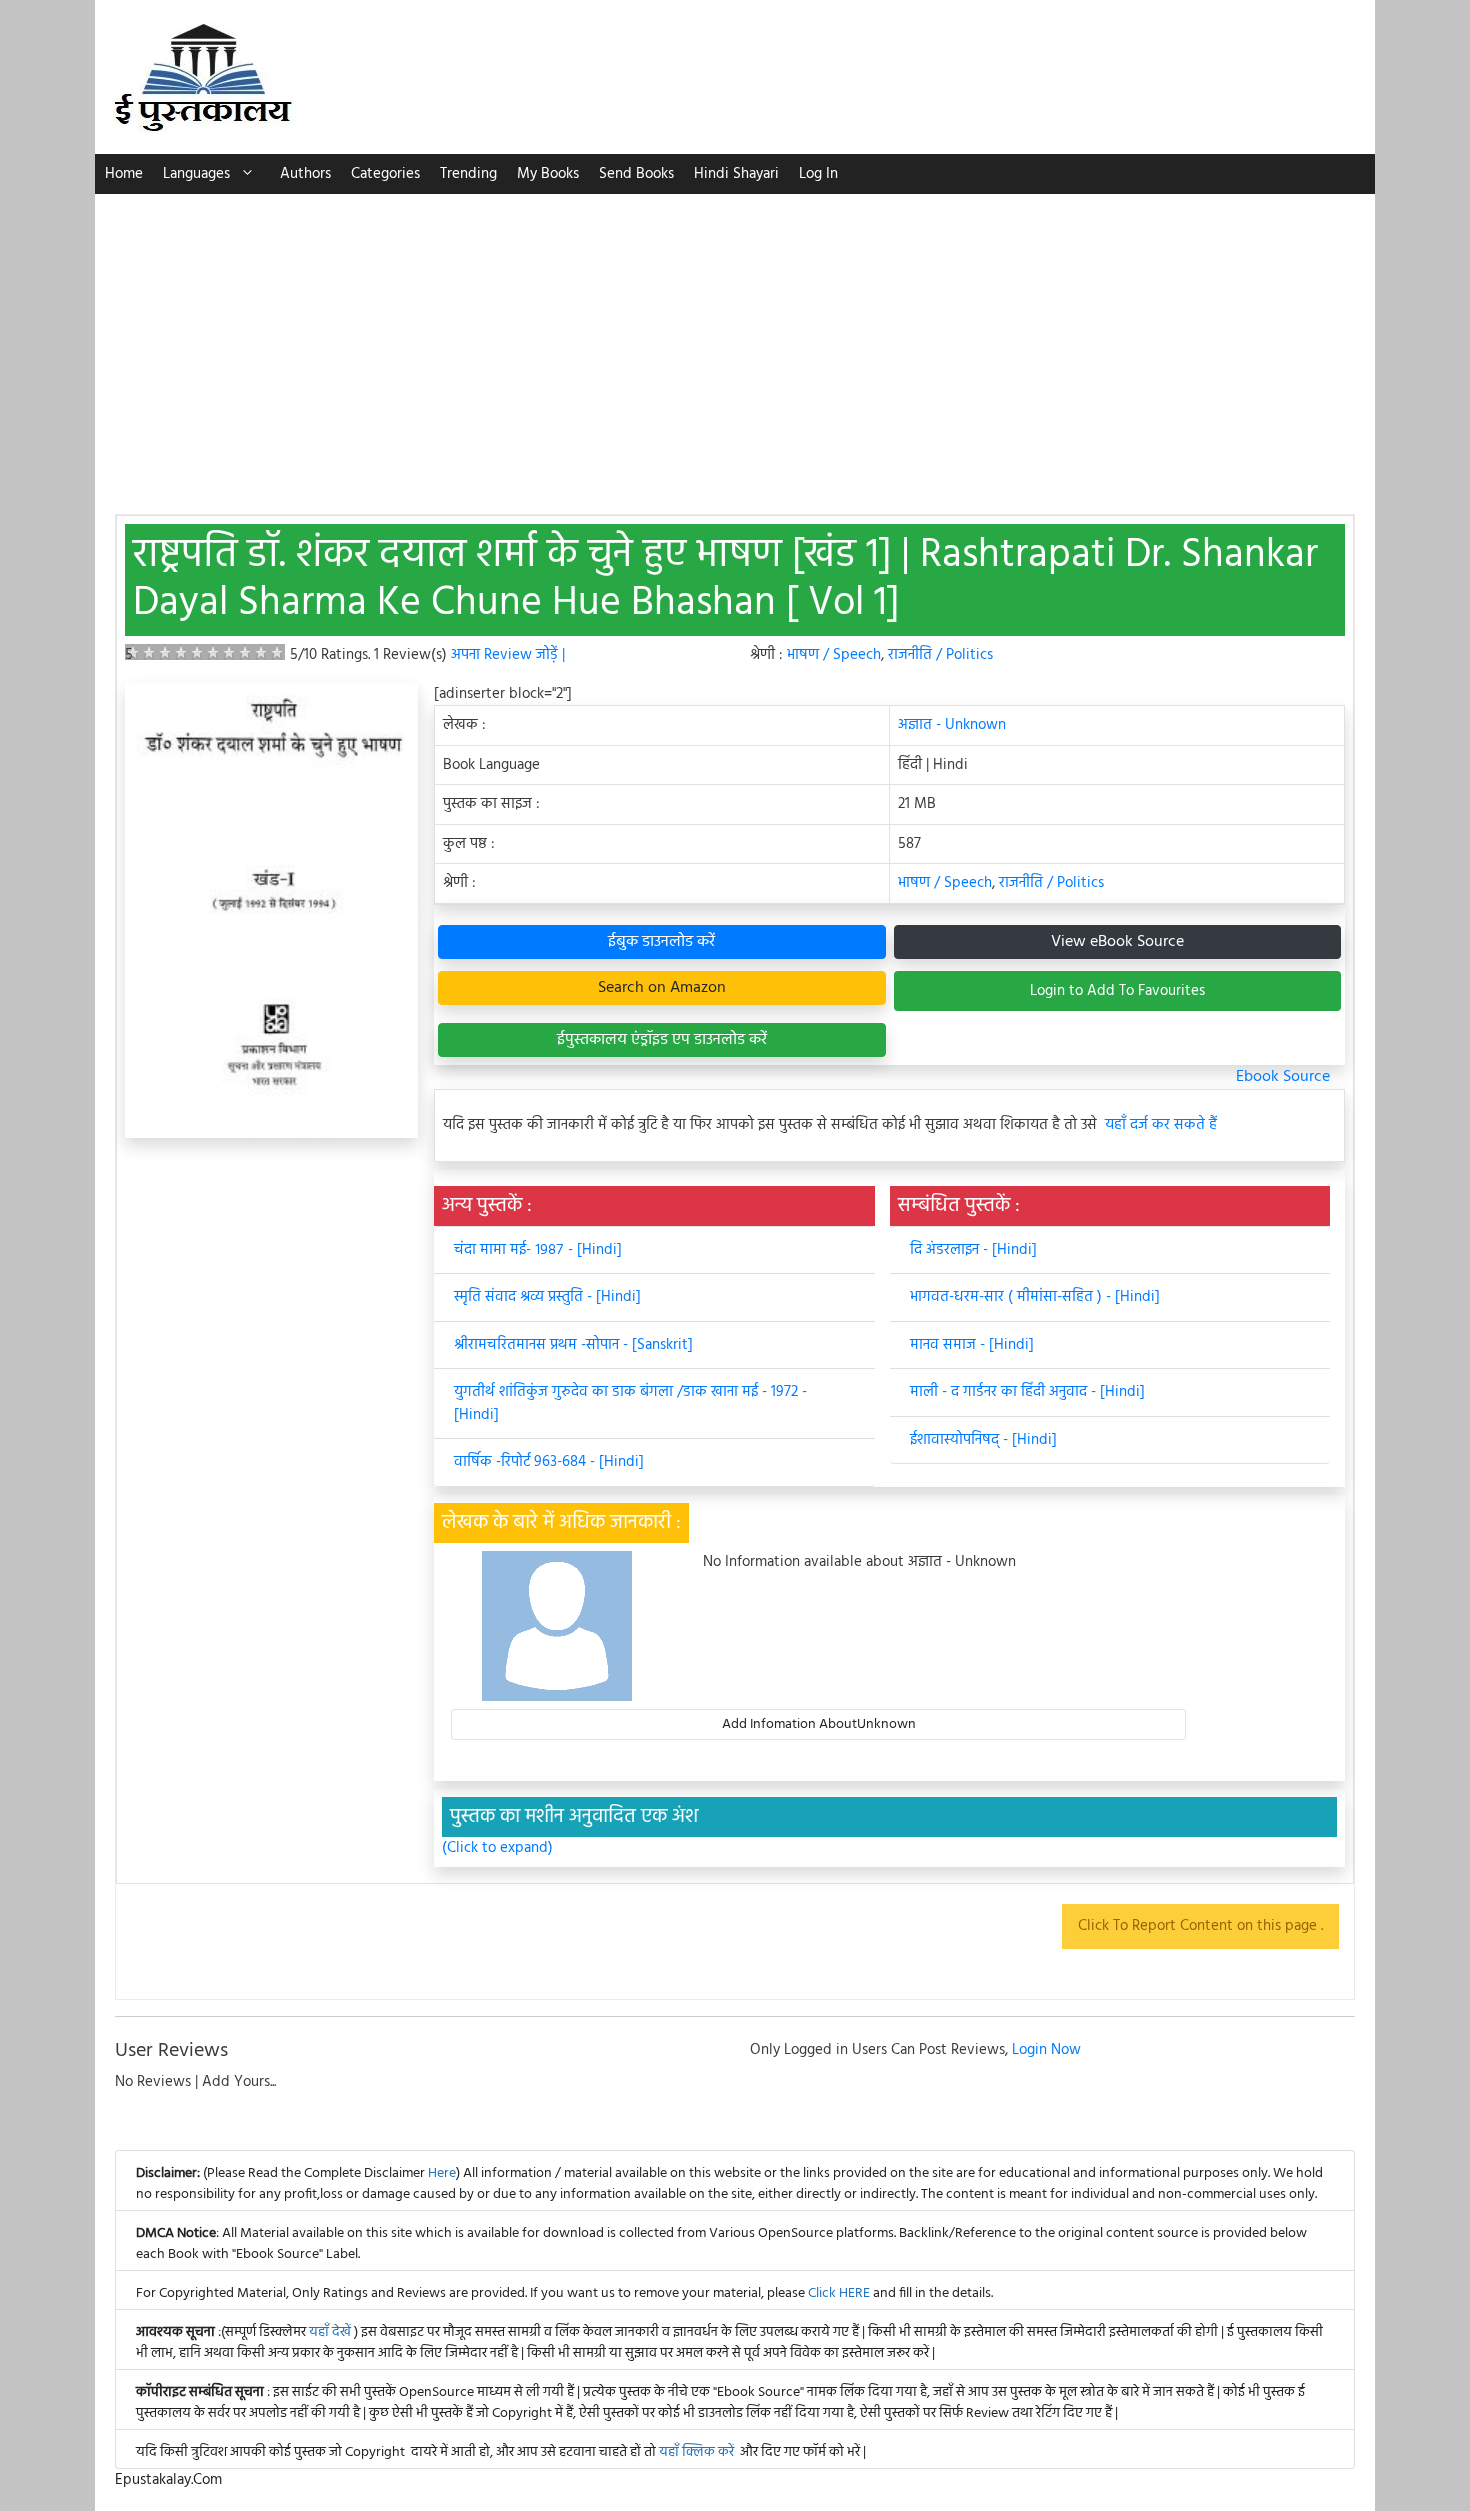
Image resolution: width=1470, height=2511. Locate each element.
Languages (196, 174)
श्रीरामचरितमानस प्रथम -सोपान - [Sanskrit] (573, 1345)
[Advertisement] (735, 344)
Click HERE (839, 2293)
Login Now (1046, 2050)
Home (124, 174)
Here (442, 2173)
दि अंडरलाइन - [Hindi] (973, 1250)
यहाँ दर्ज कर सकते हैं (1161, 1125)
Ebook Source (1283, 1077)
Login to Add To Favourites (1117, 991)
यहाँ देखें (331, 2332)
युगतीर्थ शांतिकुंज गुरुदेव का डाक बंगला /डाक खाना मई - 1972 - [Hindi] (630, 1403)
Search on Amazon (662, 988)
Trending (468, 174)
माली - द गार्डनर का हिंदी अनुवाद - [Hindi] (1027, 1392)
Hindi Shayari (736, 174)
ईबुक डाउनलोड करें (661, 942)
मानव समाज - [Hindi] (972, 1345)
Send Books (636, 174)
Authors (305, 174)
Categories (385, 174)
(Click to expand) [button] (497, 1848)
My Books (548, 174)
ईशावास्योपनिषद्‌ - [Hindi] (983, 1440)
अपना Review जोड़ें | (508, 655)
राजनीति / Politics (940, 655)
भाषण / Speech (834, 655)
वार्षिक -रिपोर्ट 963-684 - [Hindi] (549, 1462)
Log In (818, 174)
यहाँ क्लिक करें (696, 2452)
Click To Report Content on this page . (1200, 1926)
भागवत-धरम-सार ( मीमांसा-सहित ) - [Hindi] (1035, 1297)
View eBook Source (1117, 942)
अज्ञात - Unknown (952, 725)
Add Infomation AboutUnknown (819, 1724)
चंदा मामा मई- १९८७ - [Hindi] (538, 1250)
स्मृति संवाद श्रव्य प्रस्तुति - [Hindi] (547, 1297)
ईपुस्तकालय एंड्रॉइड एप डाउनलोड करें (662, 1040)
